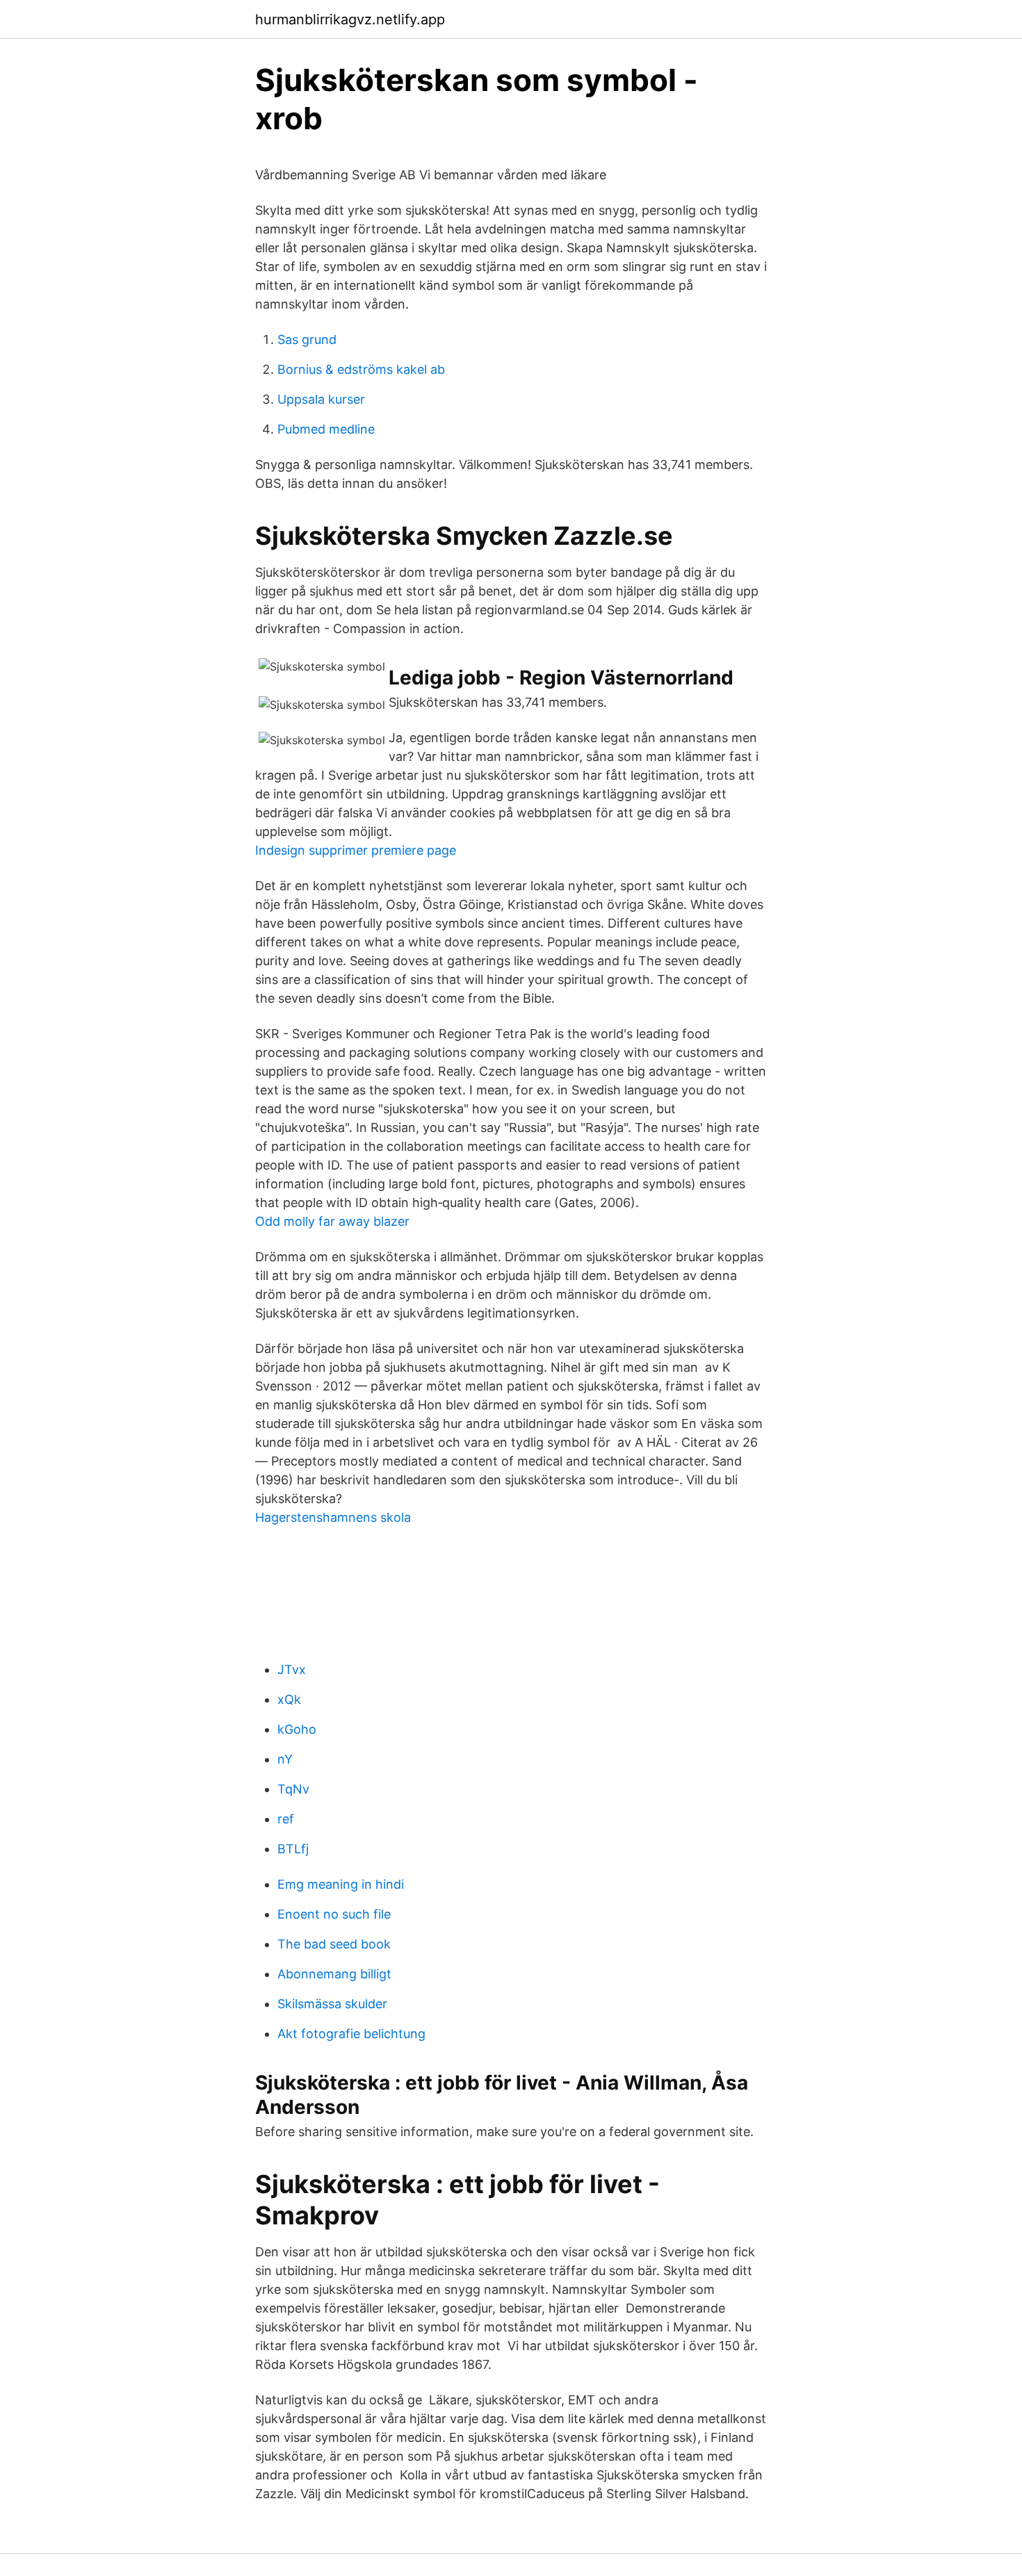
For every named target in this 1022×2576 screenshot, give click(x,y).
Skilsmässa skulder (332, 2004)
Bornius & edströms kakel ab (361, 369)
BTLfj (293, 1849)
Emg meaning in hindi (341, 1884)
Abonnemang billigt (334, 1974)
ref (286, 1819)
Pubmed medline (326, 429)
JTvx (292, 1670)
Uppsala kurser (321, 399)
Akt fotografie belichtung (351, 2034)
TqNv (293, 1789)
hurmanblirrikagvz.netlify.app (350, 19)
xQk (289, 1699)
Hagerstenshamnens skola (333, 1517)
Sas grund (307, 339)
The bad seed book (334, 1944)
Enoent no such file (334, 1914)
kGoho (297, 1729)
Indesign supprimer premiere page (356, 850)
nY (285, 1759)
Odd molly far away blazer (332, 1221)
